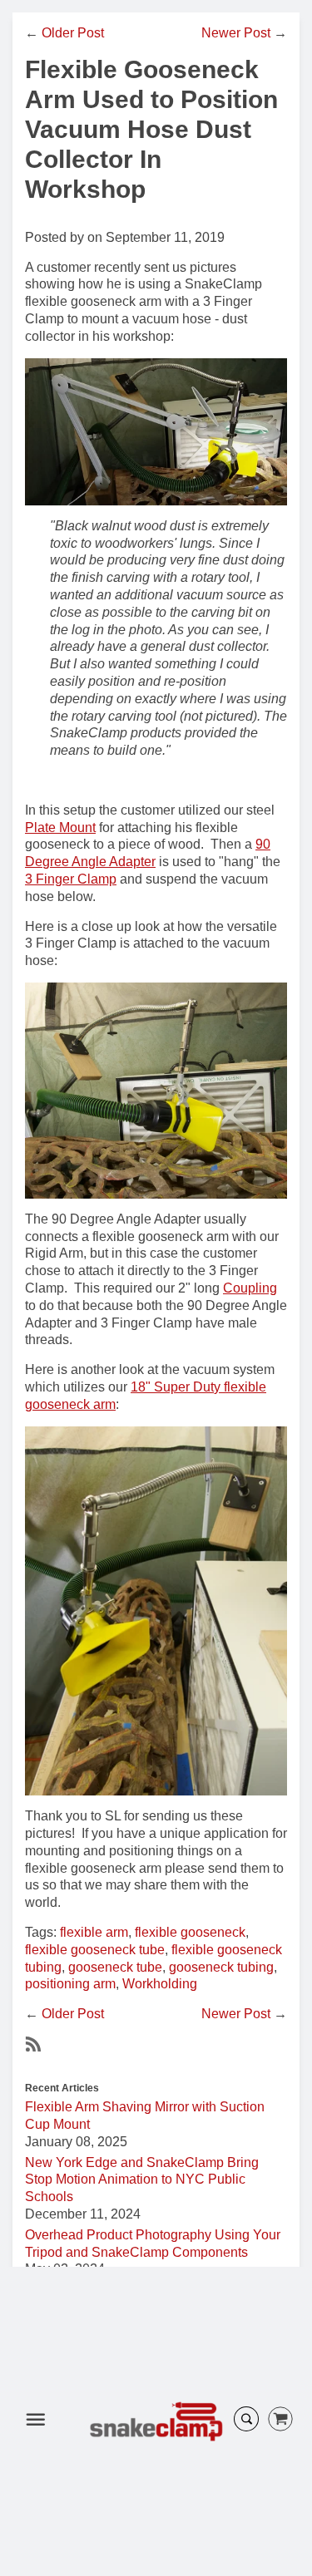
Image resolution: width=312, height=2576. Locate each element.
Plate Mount (60, 827)
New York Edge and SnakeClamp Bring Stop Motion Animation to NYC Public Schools (142, 2180)
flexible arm (94, 1932)
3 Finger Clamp (71, 879)
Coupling (250, 1288)
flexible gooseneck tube (95, 1950)
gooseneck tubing (221, 1967)
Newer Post (236, 33)
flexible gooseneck (190, 1932)
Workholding (160, 1984)
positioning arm (70, 1984)
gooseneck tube (115, 1967)
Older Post (73, 33)
